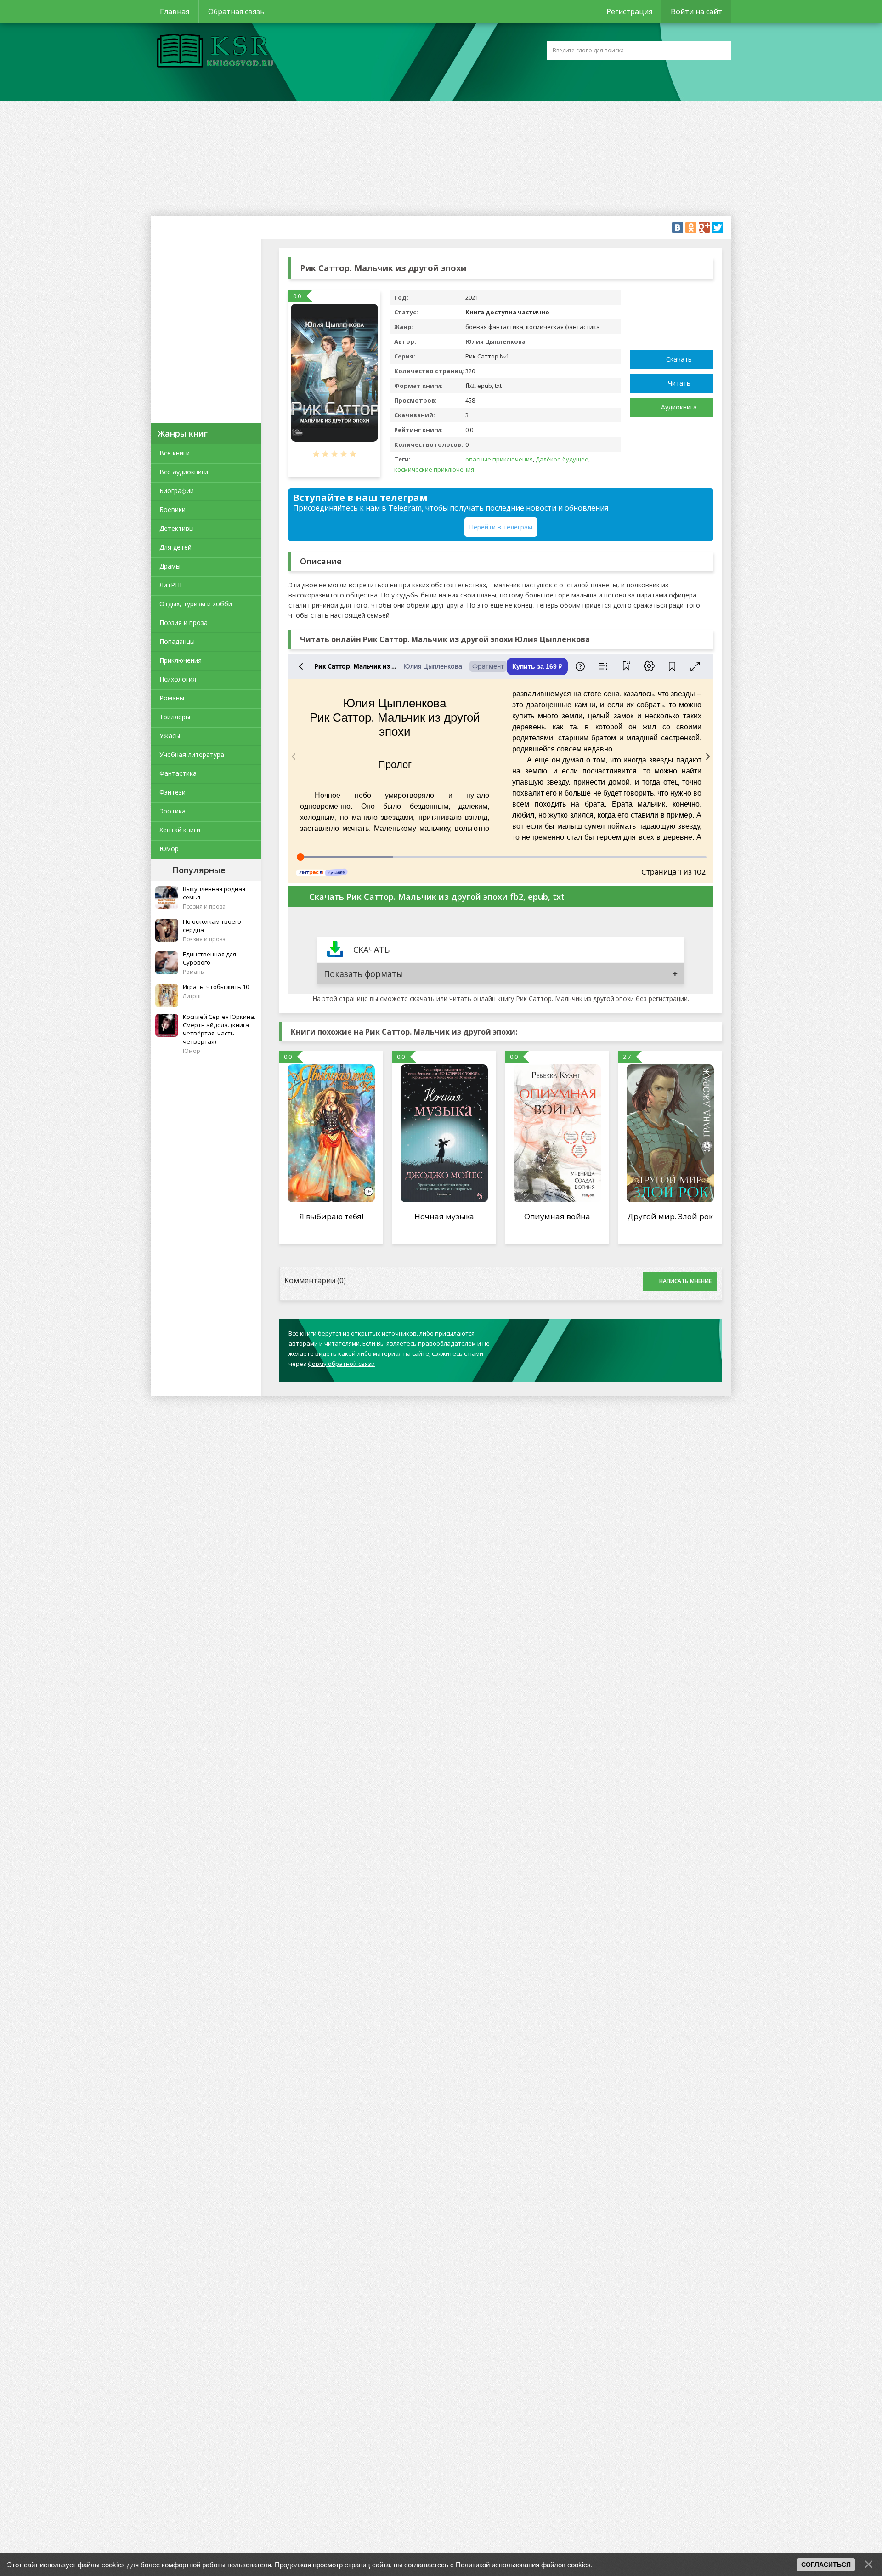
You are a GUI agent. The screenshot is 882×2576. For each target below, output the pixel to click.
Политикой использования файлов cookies (523, 2565)
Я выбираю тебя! (331, 1216)
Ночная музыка (444, 1216)
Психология (178, 679)
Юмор (169, 849)
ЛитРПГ (171, 585)
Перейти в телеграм (501, 527)
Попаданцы (177, 641)
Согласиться (826, 2565)
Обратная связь (236, 11)
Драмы (170, 566)
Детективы (177, 528)
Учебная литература (192, 754)
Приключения (181, 660)
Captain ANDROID (213, 52)
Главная (175, 11)
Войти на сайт (696, 11)
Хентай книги (180, 830)
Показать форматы (364, 974)
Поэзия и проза (184, 623)
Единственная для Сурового (209, 958)
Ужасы (170, 736)
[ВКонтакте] (678, 227)
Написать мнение (685, 1281)
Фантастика (178, 773)
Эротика (172, 811)
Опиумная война (557, 1216)
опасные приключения (499, 459)
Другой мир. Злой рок (670, 1216)
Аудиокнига (679, 407)
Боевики (172, 509)
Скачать (679, 359)
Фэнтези (172, 792)
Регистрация (629, 11)
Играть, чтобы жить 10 (216, 987)
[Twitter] (718, 227)
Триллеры (175, 717)
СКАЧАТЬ (371, 950)
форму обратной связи (341, 1364)
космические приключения (434, 469)
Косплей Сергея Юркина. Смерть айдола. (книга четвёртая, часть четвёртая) (219, 1029)
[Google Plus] (704, 227)
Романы (172, 698)
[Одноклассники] (691, 227)
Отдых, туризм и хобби (196, 604)
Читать (679, 383)
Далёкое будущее (562, 459)
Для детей (175, 547)
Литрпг (192, 996)
